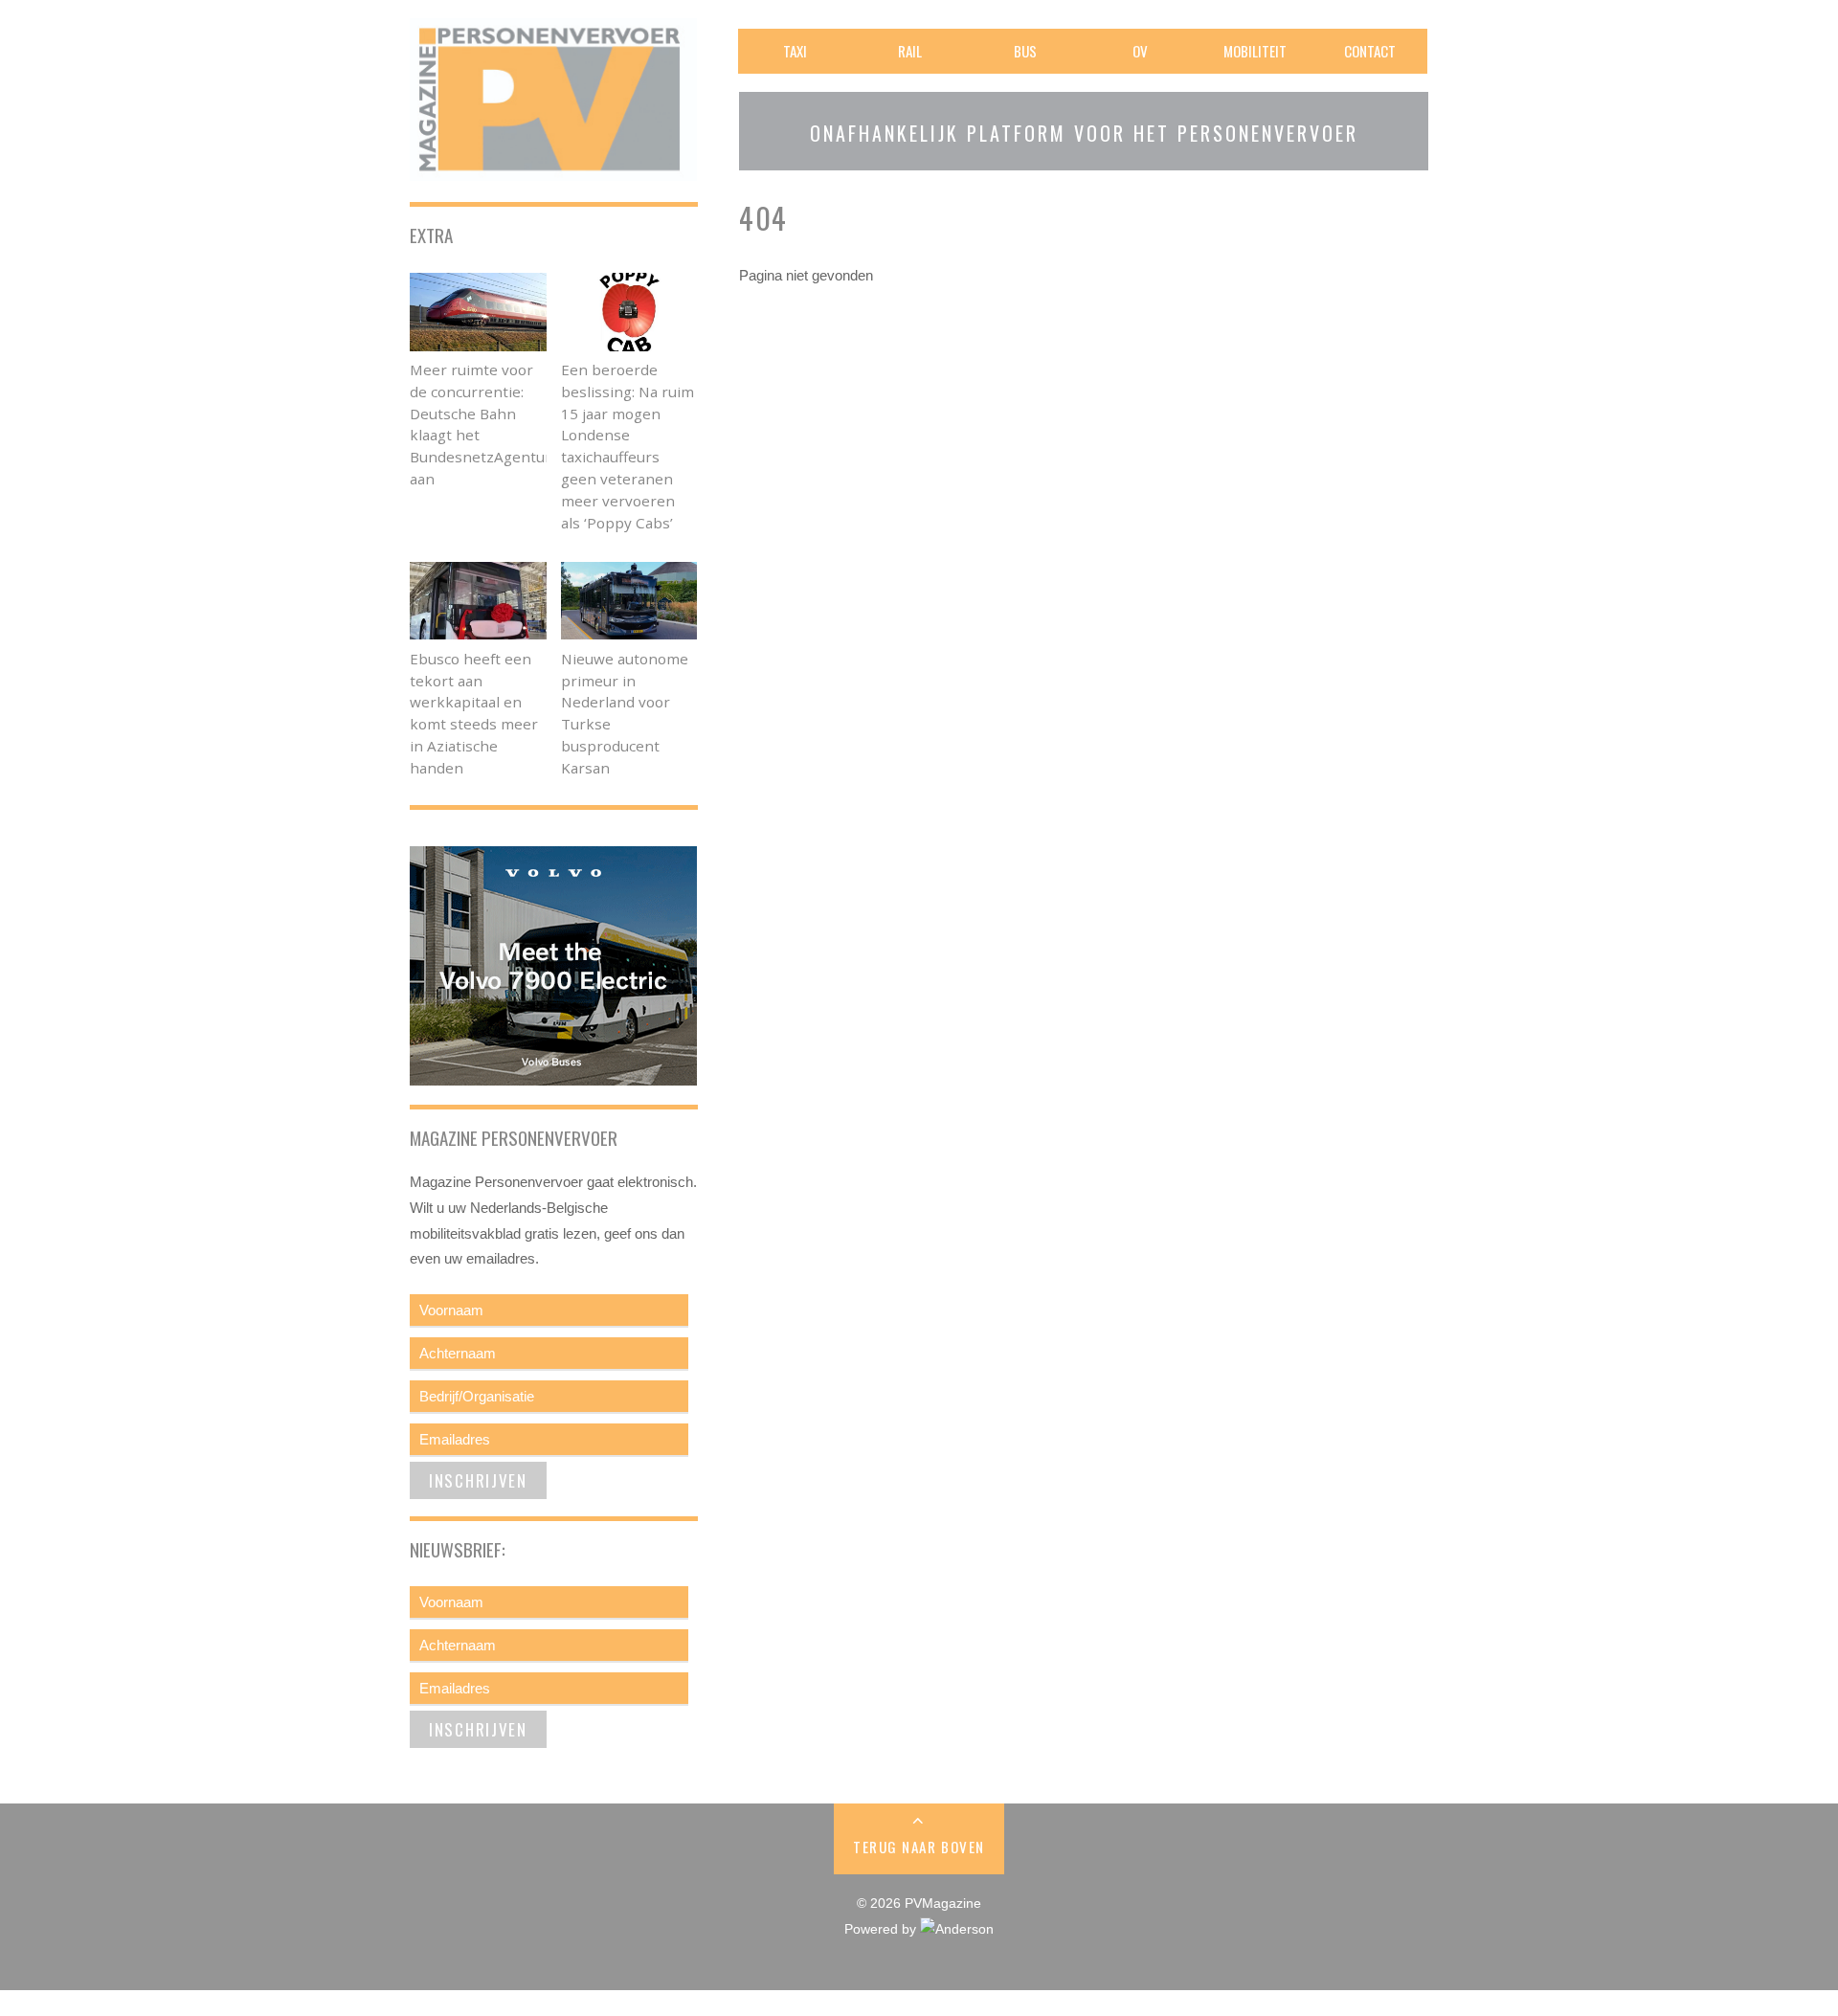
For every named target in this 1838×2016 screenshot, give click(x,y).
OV (1140, 51)
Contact (1370, 51)
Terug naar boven (919, 1847)
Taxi (795, 51)
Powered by (882, 1929)
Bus (1025, 51)
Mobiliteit (1255, 51)
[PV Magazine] (553, 168)
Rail (910, 51)
